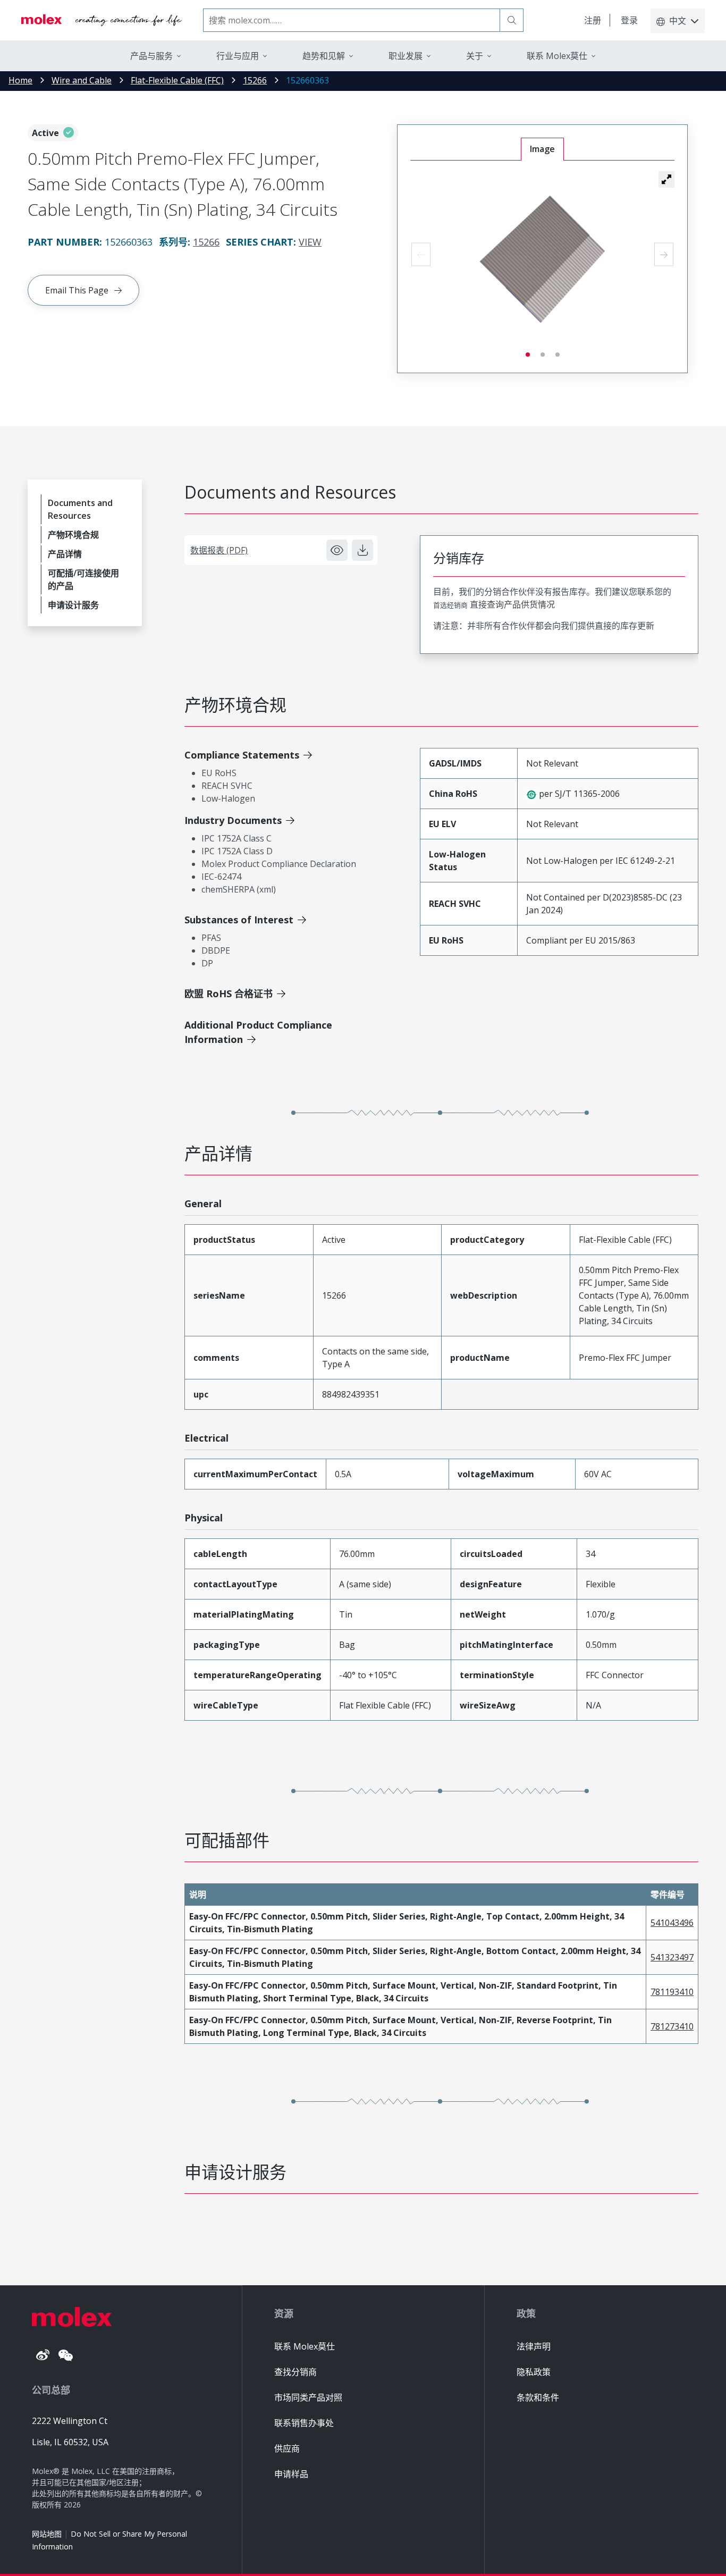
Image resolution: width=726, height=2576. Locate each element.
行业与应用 (238, 56)
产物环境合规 (73, 535)
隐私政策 (534, 2372)
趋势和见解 (324, 56)
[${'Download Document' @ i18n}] (362, 550)
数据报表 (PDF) (219, 550)
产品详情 (65, 554)
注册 (593, 20)
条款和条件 (538, 2397)
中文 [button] (678, 21)
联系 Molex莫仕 (305, 2346)
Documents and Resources (80, 509)
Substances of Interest (239, 920)
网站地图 (47, 2534)
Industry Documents (233, 820)
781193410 (672, 1992)
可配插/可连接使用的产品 (83, 579)
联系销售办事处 (304, 2423)
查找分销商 (296, 2372)
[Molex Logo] (102, 20)
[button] (666, 179)
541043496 (672, 1923)
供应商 (287, 2448)
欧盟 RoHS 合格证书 (229, 994)
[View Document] (337, 550)
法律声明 (534, 2346)
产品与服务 (151, 56)
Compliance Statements (242, 755)
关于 (475, 56)
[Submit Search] (512, 20)
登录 (629, 20)
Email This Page (77, 290)
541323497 (672, 1957)
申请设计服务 (73, 605)
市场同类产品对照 (308, 2397)
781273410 (672, 2026)
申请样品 (291, 2474)
